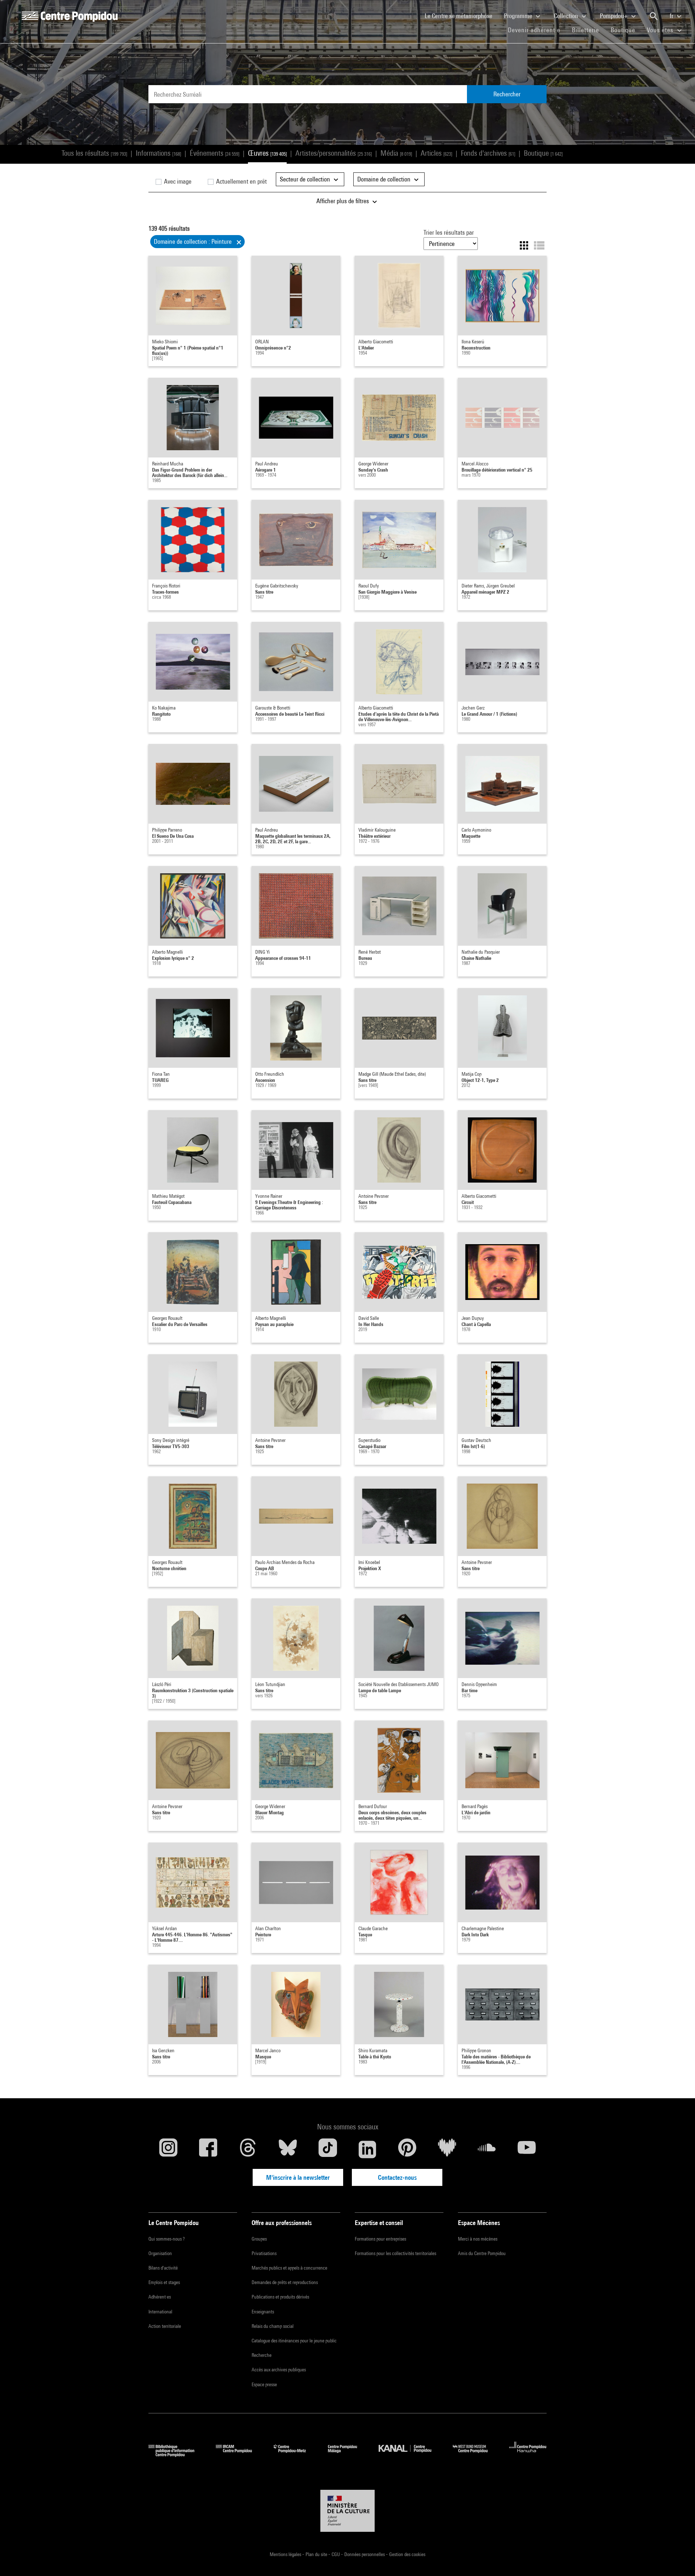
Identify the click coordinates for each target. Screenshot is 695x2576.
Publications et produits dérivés (280, 2297)
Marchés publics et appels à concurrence (289, 2268)
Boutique (626, 30)
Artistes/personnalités (334, 153)
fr (672, 16)
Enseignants (263, 2312)
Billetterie (586, 30)
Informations (158, 153)
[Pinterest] (407, 2149)
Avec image (177, 181)
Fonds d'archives (488, 153)
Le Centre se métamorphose (461, 16)
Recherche (262, 2355)
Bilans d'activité (163, 2268)
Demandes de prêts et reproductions (285, 2282)
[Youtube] (527, 2149)
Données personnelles (365, 2554)
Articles (436, 153)
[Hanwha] (528, 2454)
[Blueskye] (288, 2149)
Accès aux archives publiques (279, 2370)
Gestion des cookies (407, 2554)
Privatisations (264, 2253)
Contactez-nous (397, 2177)
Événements (214, 153)
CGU (336, 2554)
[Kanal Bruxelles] (410, 2454)
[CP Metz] (295, 2454)
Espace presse (264, 2384)
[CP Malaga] (348, 2454)
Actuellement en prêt (241, 181)
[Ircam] (239, 2454)
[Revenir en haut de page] (678, 2559)
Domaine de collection (385, 179)
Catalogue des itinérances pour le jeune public (294, 2341)
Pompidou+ (614, 16)
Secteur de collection (306, 179)
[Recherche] (654, 16)
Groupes (259, 2239)
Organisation (160, 2253)
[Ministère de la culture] (347, 2511)
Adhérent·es (160, 2297)
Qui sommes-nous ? (167, 2239)
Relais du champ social (273, 2326)
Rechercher (507, 94)
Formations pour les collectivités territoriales (395, 2253)
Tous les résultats (94, 153)
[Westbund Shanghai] (476, 2454)
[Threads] (248, 2149)
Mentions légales (286, 2554)
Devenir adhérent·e (537, 30)
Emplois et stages (164, 2282)
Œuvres (267, 153)
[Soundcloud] (487, 2149)
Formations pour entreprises (380, 2239)
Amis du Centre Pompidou (482, 2253)
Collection (567, 16)
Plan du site (317, 2554)
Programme (519, 16)
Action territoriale (165, 2326)
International (160, 2312)
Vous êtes (661, 30)
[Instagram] (168, 2149)
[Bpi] (177, 2454)
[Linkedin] (367, 2149)
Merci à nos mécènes (478, 2239)
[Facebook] (208, 2149)
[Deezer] (447, 2149)
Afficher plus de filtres (343, 201)
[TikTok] (328, 2149)
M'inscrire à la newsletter (298, 2177)
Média (396, 153)
